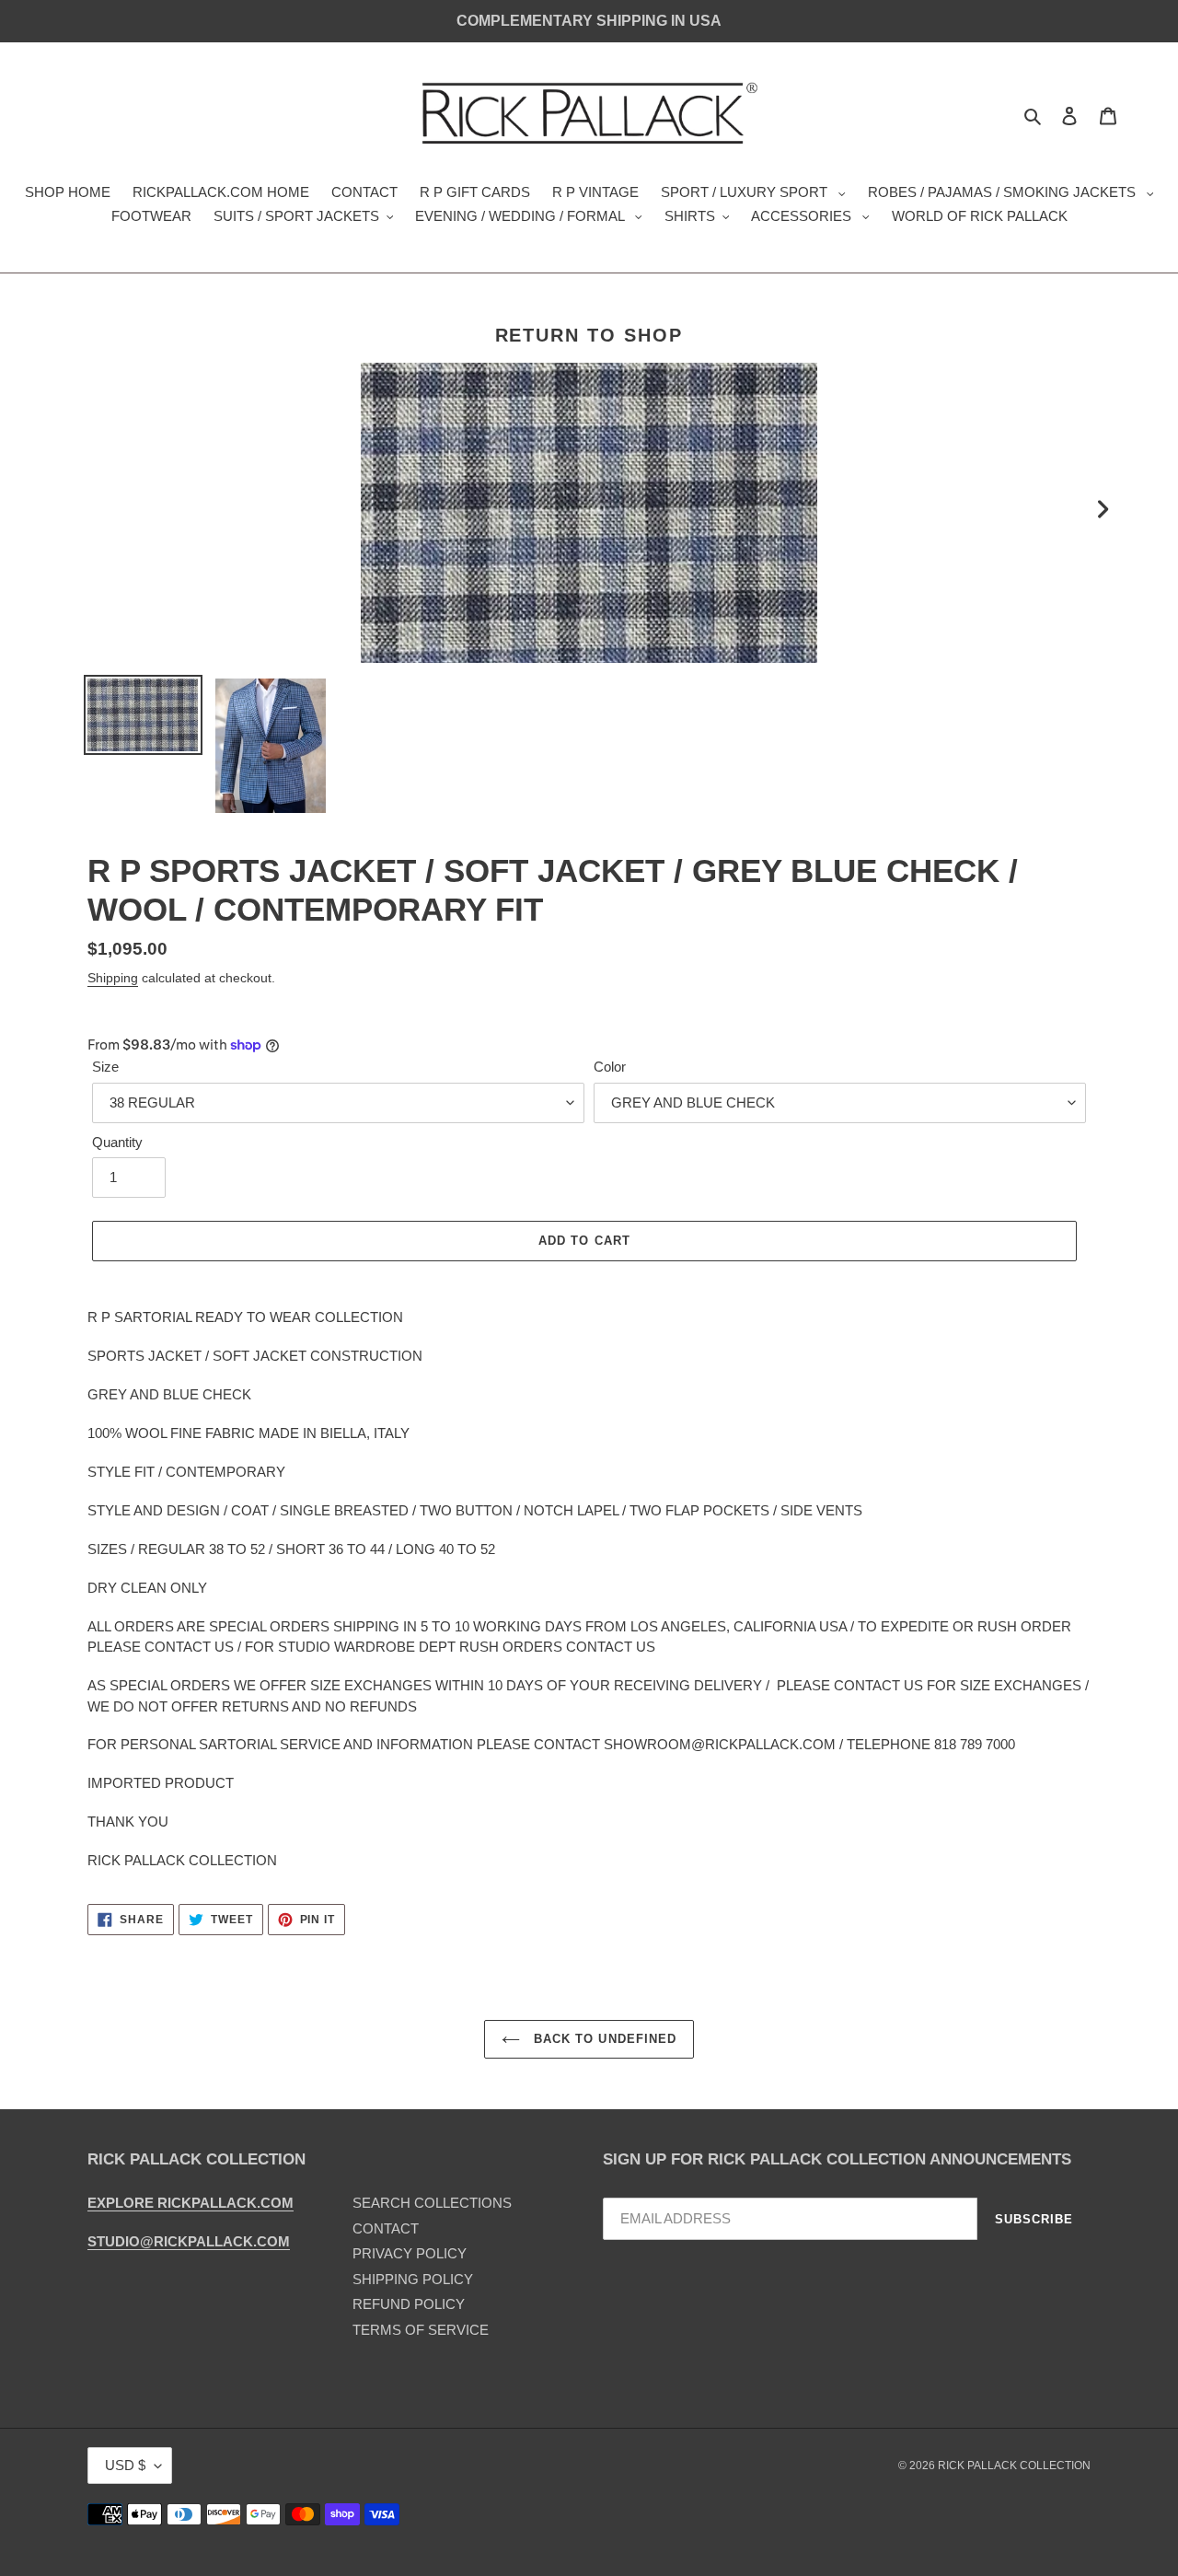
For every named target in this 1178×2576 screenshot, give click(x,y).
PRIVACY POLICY (410, 2253)
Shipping (113, 978)
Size (105, 1067)
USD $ (125, 2465)
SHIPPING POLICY (413, 2279)
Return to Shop (589, 335)
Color (610, 1067)
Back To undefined (603, 2039)
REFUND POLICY (409, 2304)
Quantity (117, 1142)
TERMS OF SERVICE (421, 2330)
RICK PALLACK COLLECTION (1014, 2466)
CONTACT (386, 2228)
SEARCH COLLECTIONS (432, 2203)
